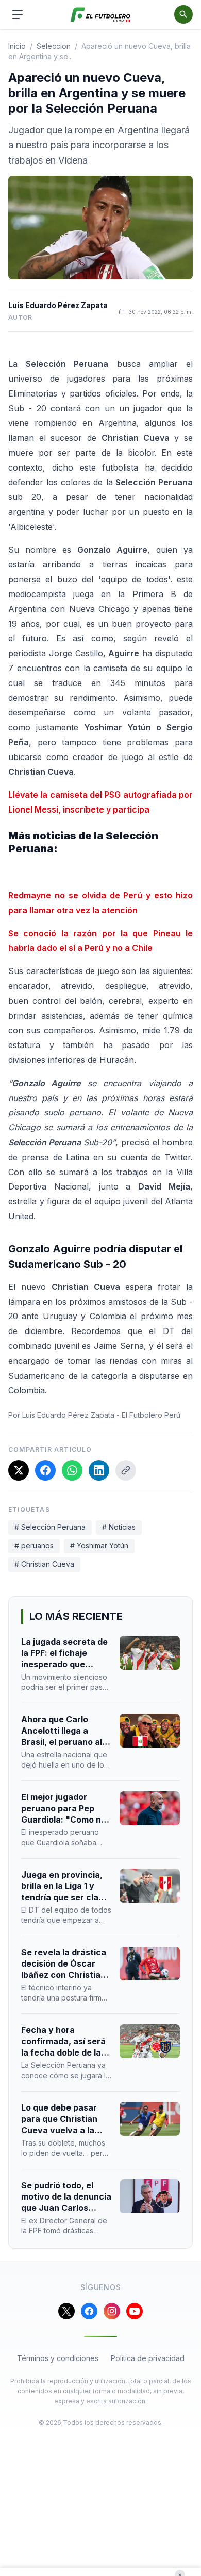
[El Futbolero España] (101, 15)
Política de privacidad (148, 2358)
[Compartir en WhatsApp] (72, 1470)
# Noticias (119, 1527)
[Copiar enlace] (126, 1470)
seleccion (54, 46)
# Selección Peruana (50, 1527)
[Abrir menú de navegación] (18, 14)
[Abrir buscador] (183, 14)
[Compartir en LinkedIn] (99, 1470)
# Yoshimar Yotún (99, 1546)
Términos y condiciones (58, 2358)
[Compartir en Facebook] (45, 1470)
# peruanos (34, 1546)
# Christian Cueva (44, 1564)
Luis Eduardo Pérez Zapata (58, 305)
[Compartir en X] (19, 1470)
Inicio (17, 46)
